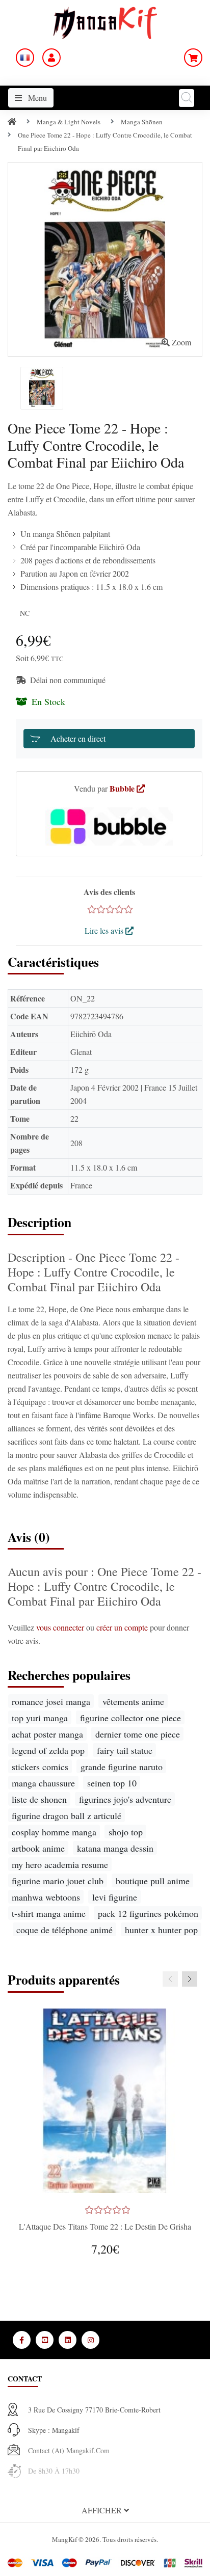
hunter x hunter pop (161, 1930)
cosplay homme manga (54, 1832)
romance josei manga (51, 1701)
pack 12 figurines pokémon (148, 1913)
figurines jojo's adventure (125, 1799)
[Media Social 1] (22, 2340)
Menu (36, 98)
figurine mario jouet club (58, 1881)
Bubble (123, 788)
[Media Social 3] (68, 2340)
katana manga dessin (115, 1848)
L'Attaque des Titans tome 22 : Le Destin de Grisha (105, 2226)
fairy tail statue (125, 1750)
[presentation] (170, 1979)
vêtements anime (133, 1701)
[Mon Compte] (51, 58)
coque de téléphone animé (64, 1930)
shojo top (126, 1832)
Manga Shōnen (142, 122)
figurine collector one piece (130, 1718)
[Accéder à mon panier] (193, 58)
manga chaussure (43, 1783)
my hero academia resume (60, 1864)
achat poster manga (47, 1734)
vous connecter (61, 1627)
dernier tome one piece (138, 1734)
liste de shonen (39, 1799)
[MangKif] (105, 22)
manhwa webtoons (46, 1897)
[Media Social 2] (45, 2340)
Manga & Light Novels (69, 122)
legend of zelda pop (48, 1750)
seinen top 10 (112, 1783)
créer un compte (123, 1627)
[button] (105, 2510)
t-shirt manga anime (49, 1913)
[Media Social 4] (90, 2340)
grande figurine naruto (122, 1767)
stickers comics (40, 1767)
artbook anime (38, 1848)
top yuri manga (40, 1718)
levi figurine (115, 1897)
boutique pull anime (153, 1881)
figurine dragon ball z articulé (67, 1815)
